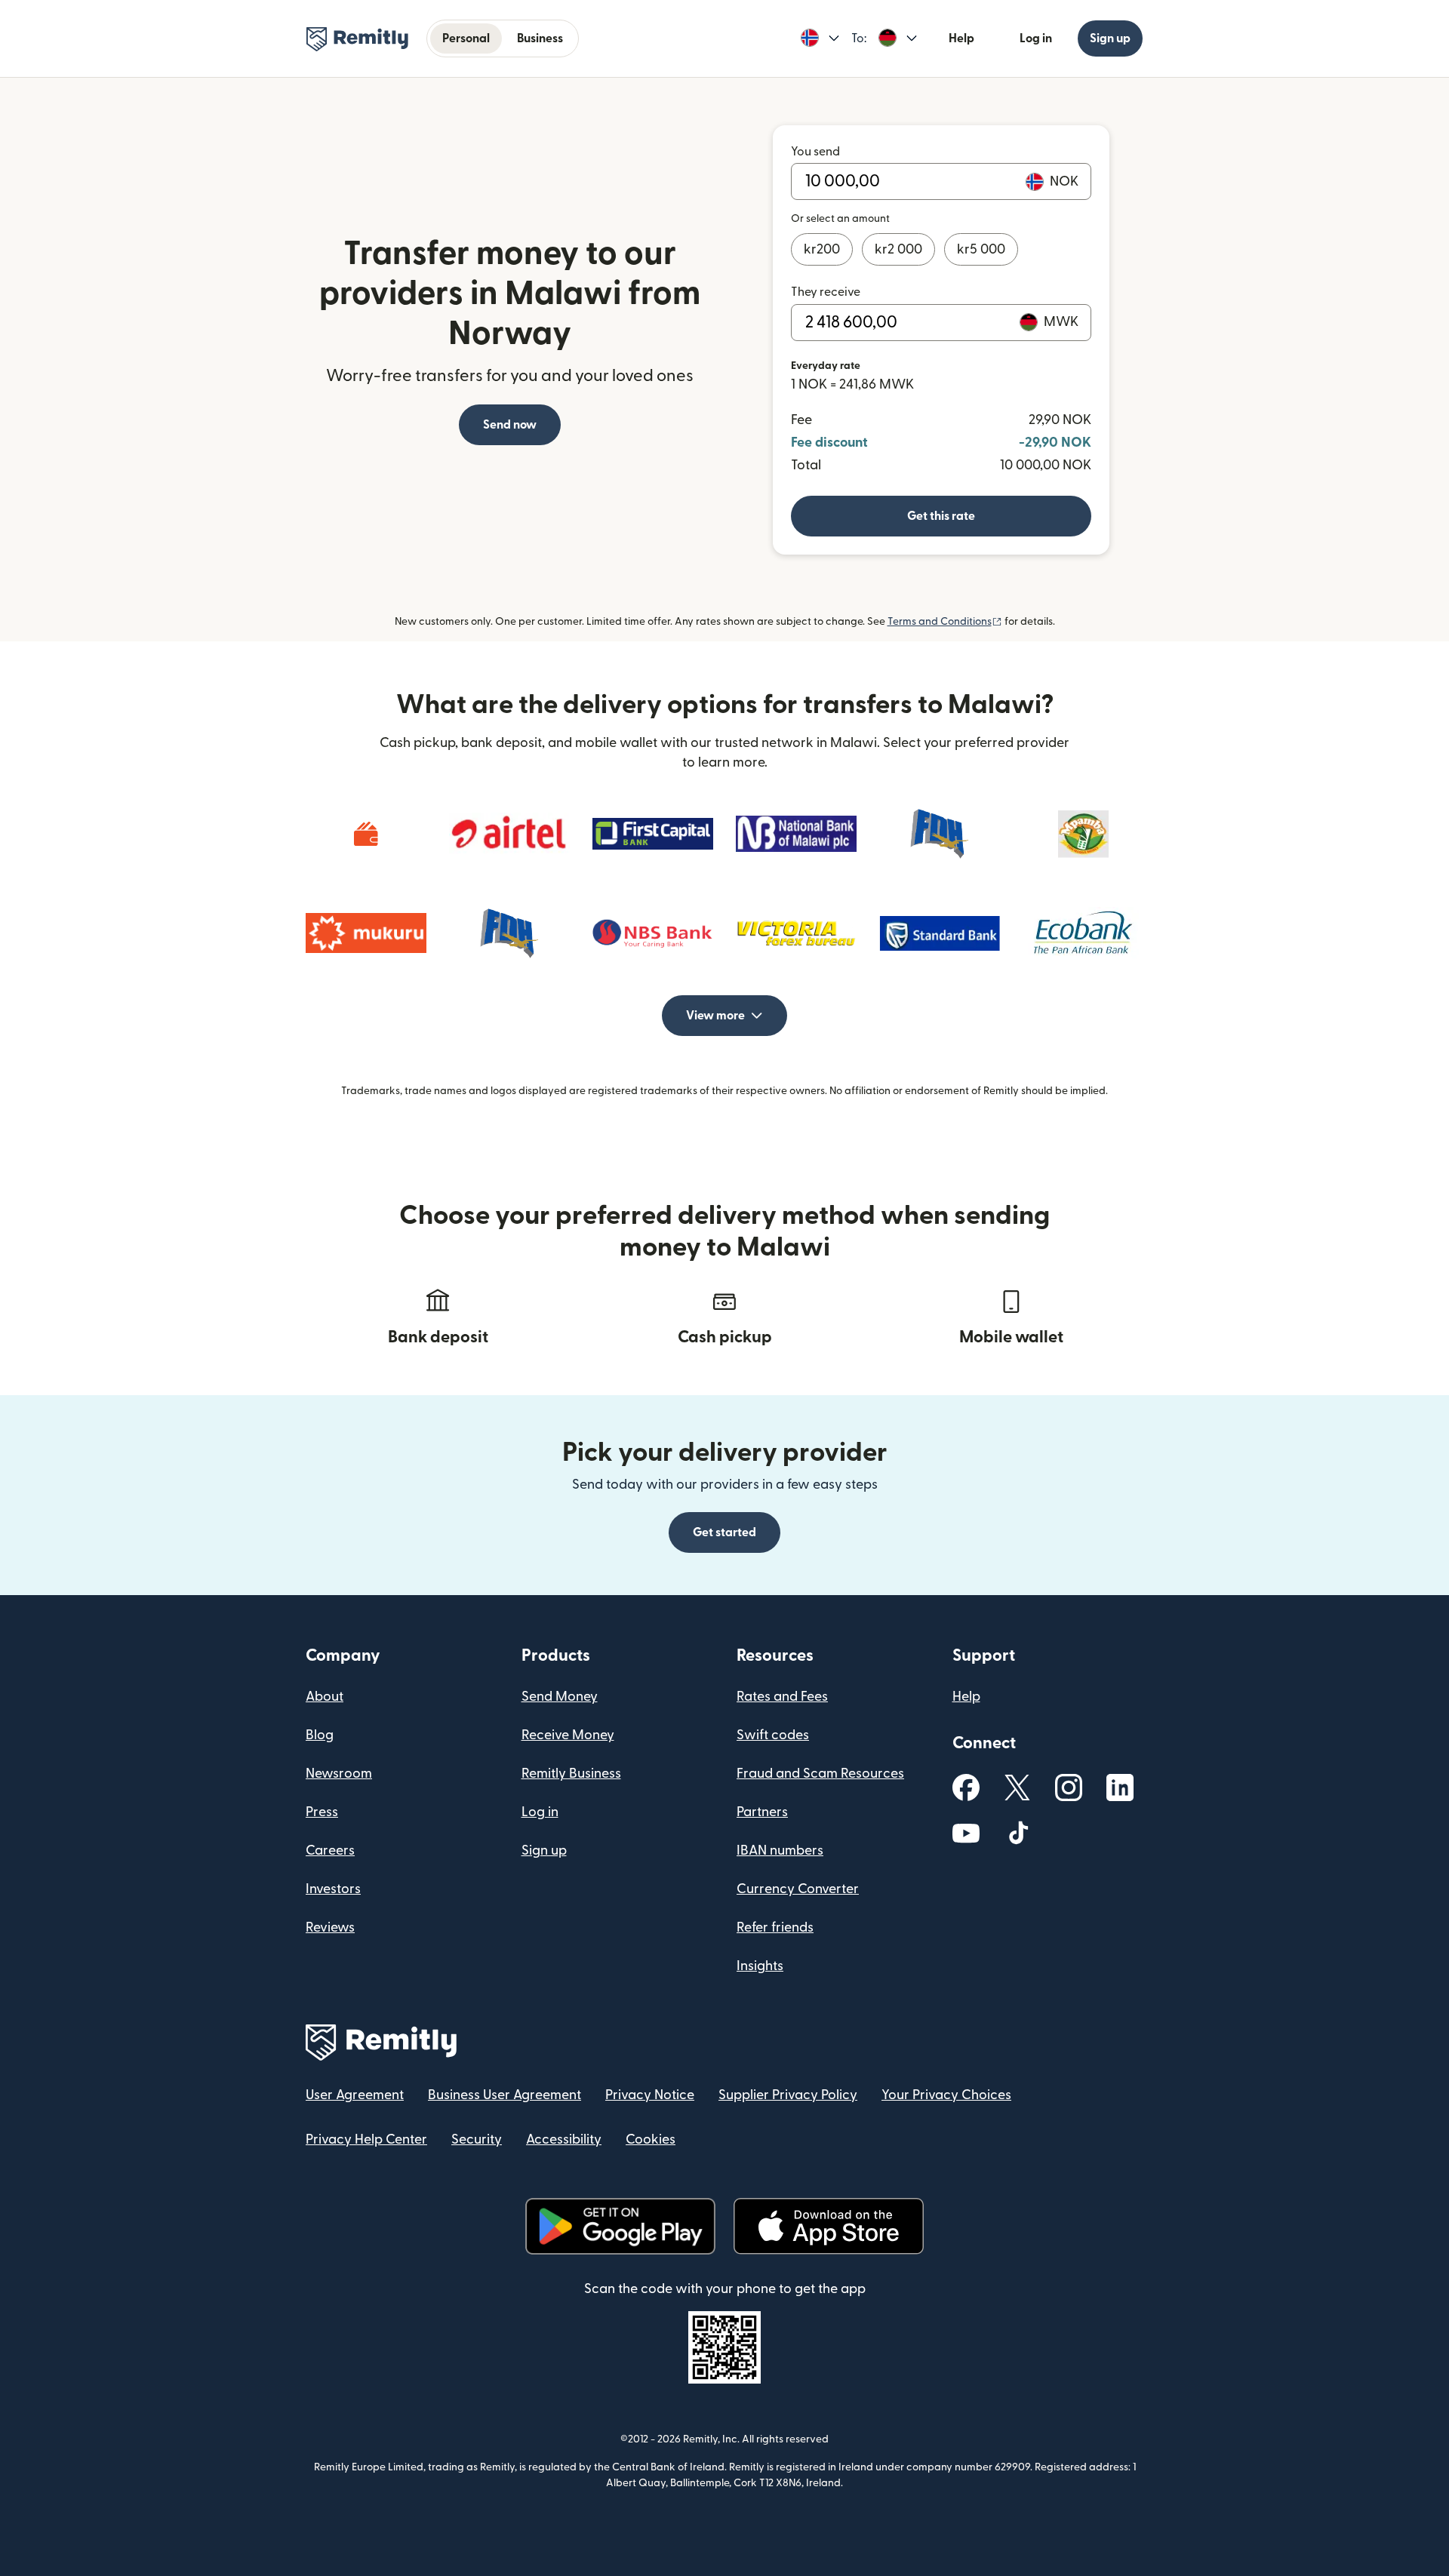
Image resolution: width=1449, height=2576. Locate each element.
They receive (826, 292)
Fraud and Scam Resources (820, 1774)
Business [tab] (540, 38)
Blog (320, 1735)
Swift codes (773, 1735)
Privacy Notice (650, 2095)
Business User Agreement (505, 2095)
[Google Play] (620, 2226)
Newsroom (339, 1774)
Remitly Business (571, 1774)
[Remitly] (357, 39)
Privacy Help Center (366, 2139)
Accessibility (564, 2139)
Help (961, 38)
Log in (1036, 38)
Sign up (1110, 38)
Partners (762, 1812)
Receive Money (568, 1735)
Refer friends (775, 1927)
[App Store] (828, 2226)
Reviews (330, 1927)
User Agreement (355, 2095)
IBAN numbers (780, 1851)
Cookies (651, 2139)
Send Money (560, 1697)
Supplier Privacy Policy (788, 2095)
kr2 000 (898, 249)
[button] (820, 38)
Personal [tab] (466, 38)
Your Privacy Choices (946, 2095)
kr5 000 (981, 249)
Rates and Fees (782, 1697)
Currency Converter (798, 1889)
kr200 (822, 249)
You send (815, 152)
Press (322, 1812)
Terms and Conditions (945, 622)
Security (477, 2139)
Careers (330, 1851)
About (325, 1697)
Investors (333, 1889)
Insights (760, 1966)
